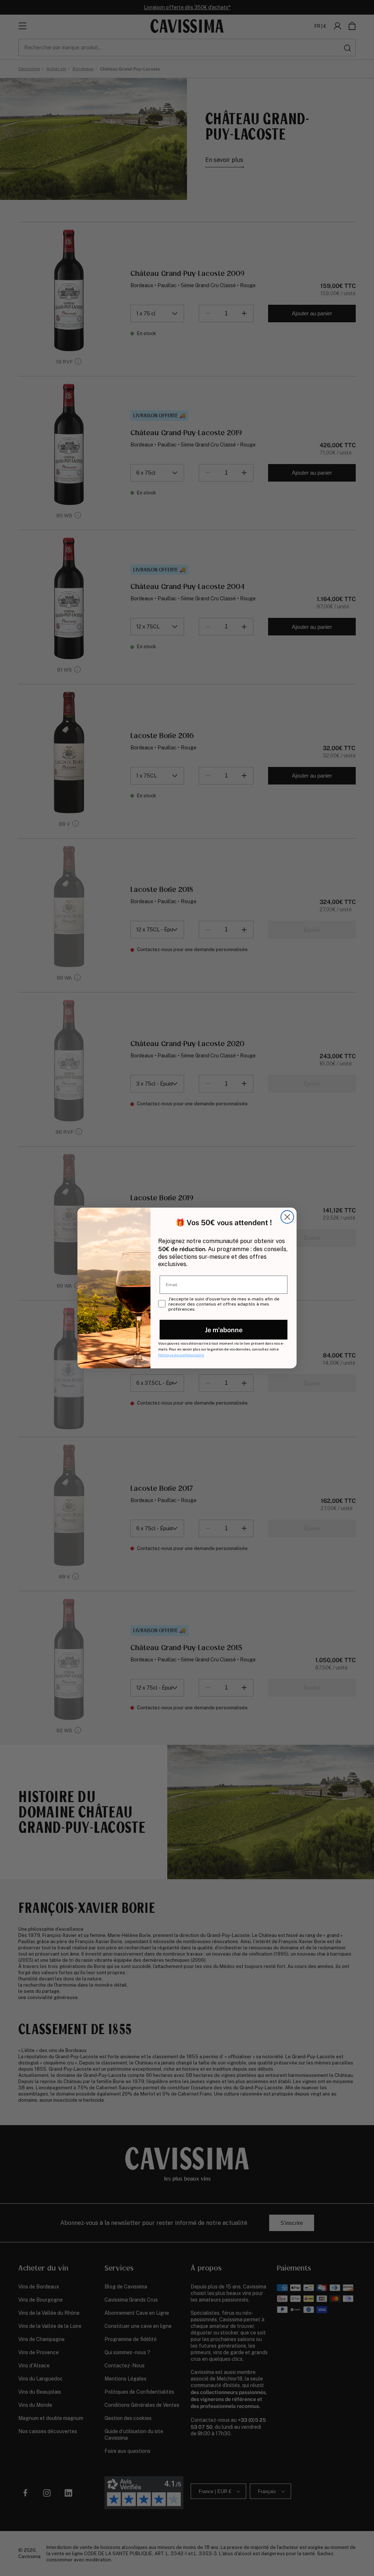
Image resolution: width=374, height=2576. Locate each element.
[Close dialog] (287, 1217)
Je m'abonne (224, 1329)
